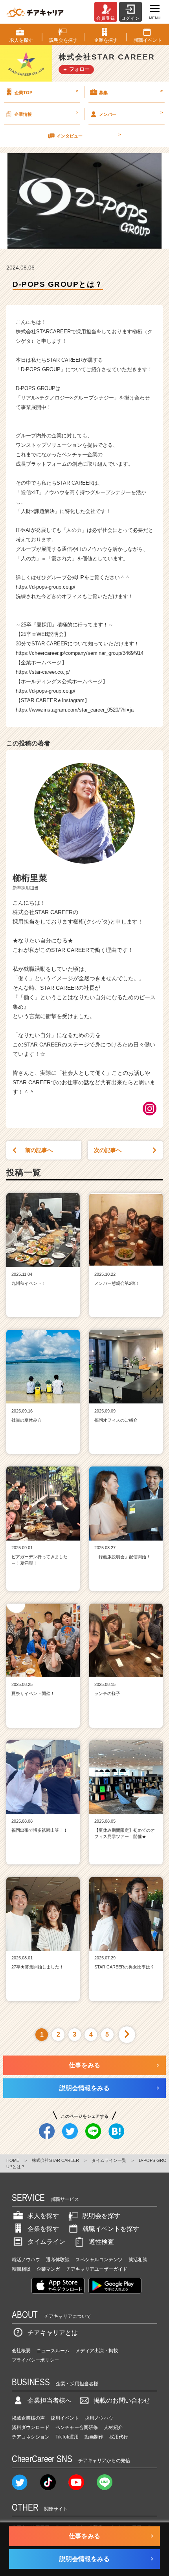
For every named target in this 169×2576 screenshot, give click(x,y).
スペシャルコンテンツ (99, 2260)
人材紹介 (113, 2427)
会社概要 (21, 2351)
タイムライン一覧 (109, 2160)
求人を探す (43, 2216)
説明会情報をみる (84, 2088)
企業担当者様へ (50, 2400)
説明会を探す (101, 2216)
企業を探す (43, 2229)
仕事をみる (84, 2065)
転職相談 (21, 2269)
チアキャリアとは (53, 2333)
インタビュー (88, 135)
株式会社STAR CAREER (55, 2160)
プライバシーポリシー (35, 2360)
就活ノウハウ (26, 2260)
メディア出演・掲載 (97, 2351)
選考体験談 (58, 2260)
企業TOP (46, 91)
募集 (131, 91)
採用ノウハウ (99, 2418)
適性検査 (101, 2242)
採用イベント (65, 2418)
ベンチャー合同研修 (77, 2427)
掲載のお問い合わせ (122, 2400)
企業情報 (46, 113)
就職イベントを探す (111, 2229)
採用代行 (119, 2437)
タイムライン (46, 2242)
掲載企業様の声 (28, 2418)
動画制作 (94, 2437)
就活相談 (138, 2260)
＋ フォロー (76, 69)
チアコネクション (31, 2437)
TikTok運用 (67, 2437)
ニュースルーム (53, 2351)
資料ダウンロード (31, 2427)
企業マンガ (48, 2269)
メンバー (131, 113)
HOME (13, 2160)
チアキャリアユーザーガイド (97, 2269)
